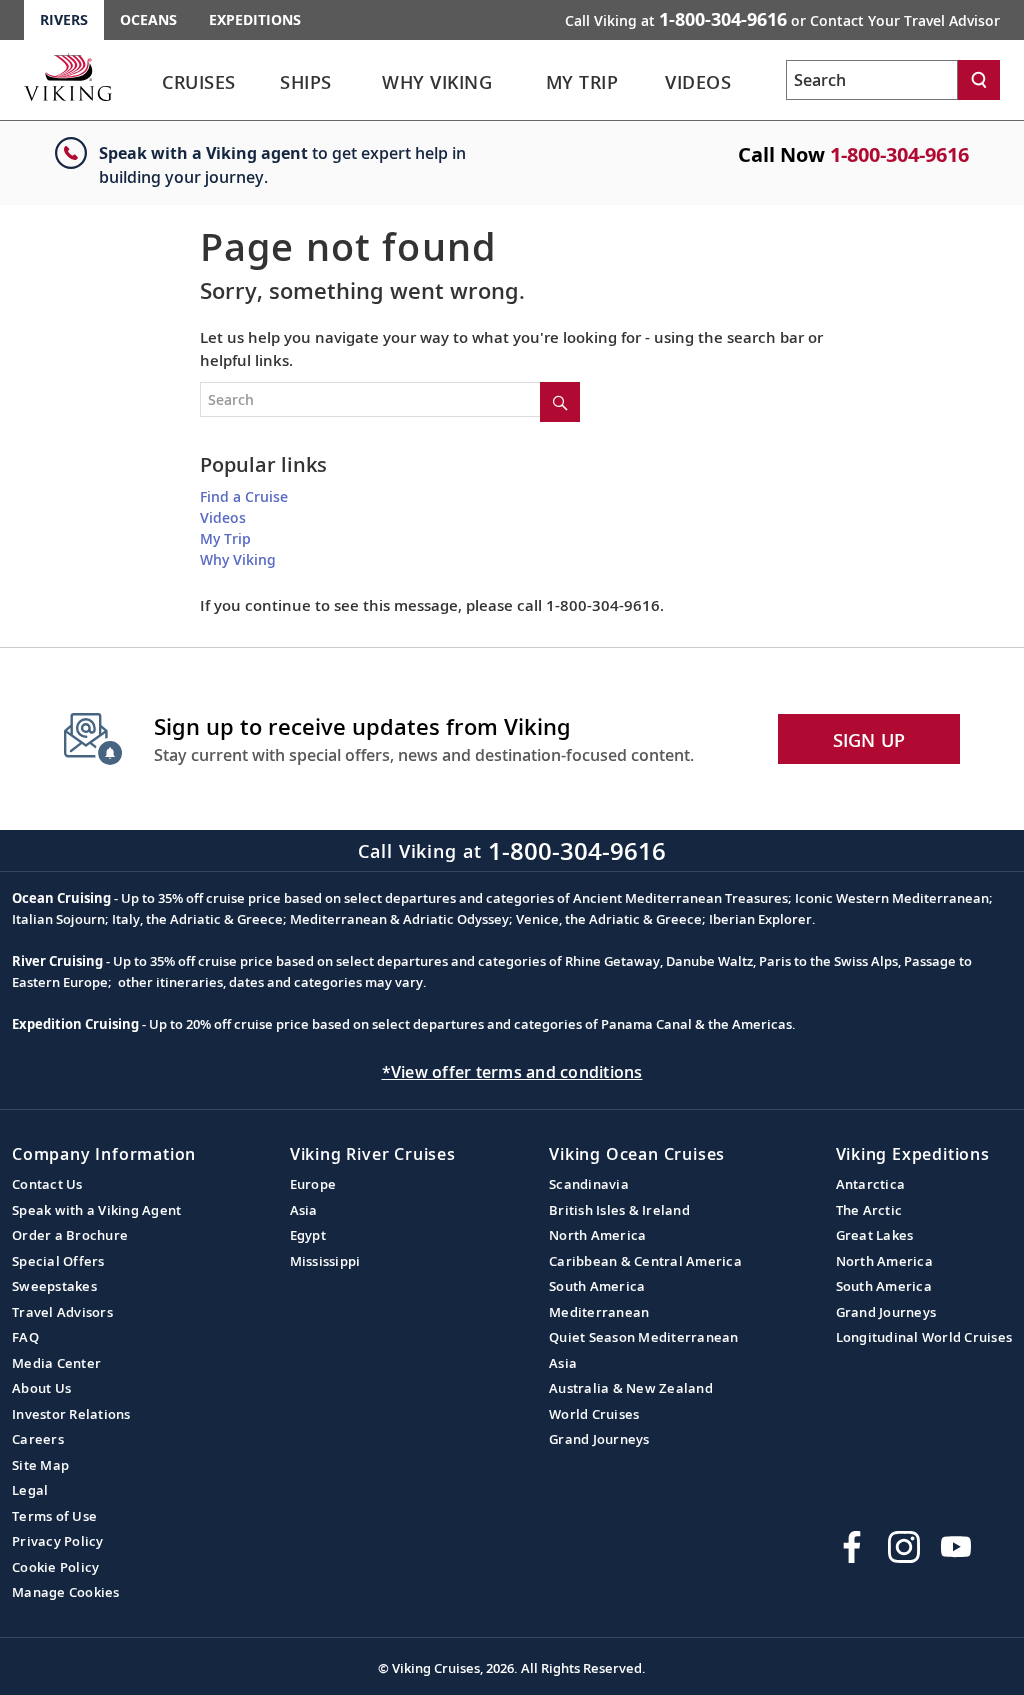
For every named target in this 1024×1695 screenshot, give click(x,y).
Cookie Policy (55, 1567)
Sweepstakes (54, 1286)
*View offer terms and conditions (512, 1072)
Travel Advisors (62, 1312)
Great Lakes (875, 1235)
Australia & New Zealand (631, 1388)
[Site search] (560, 402)
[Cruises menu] (265, 83)
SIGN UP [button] (869, 740)
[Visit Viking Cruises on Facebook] (852, 1547)
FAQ (25, 1337)
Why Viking (238, 559)
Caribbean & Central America (645, 1261)
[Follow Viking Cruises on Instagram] (904, 1547)
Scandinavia (589, 1184)
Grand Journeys (599, 1439)
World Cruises (594, 1414)
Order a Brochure (70, 1235)
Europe (313, 1184)
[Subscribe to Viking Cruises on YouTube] (956, 1547)
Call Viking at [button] (782, 19)
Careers (38, 1439)
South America (597, 1286)
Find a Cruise (244, 496)
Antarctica (871, 1184)
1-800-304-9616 (899, 154)
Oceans (148, 19)
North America (597, 1235)
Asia (304, 1210)
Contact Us (47, 1184)
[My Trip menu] (647, 83)
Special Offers (58, 1261)
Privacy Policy (58, 1541)
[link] (199, 87)
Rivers (64, 19)
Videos (223, 517)
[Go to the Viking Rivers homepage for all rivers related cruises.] (68, 77)
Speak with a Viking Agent (96, 1210)
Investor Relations (71, 1414)
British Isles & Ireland (619, 1210)
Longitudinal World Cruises (924, 1337)
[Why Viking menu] (527, 83)
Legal (30, 1490)
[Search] (979, 80)
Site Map (40, 1465)
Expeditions (255, 19)
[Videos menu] (759, 83)
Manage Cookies (66, 1592)
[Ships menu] (357, 83)
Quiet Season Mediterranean (644, 1337)
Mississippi (325, 1261)
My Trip (225, 538)
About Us (41, 1388)
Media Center (56, 1363)
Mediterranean (599, 1312)
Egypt (308, 1235)
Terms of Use (54, 1516)
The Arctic (869, 1210)
